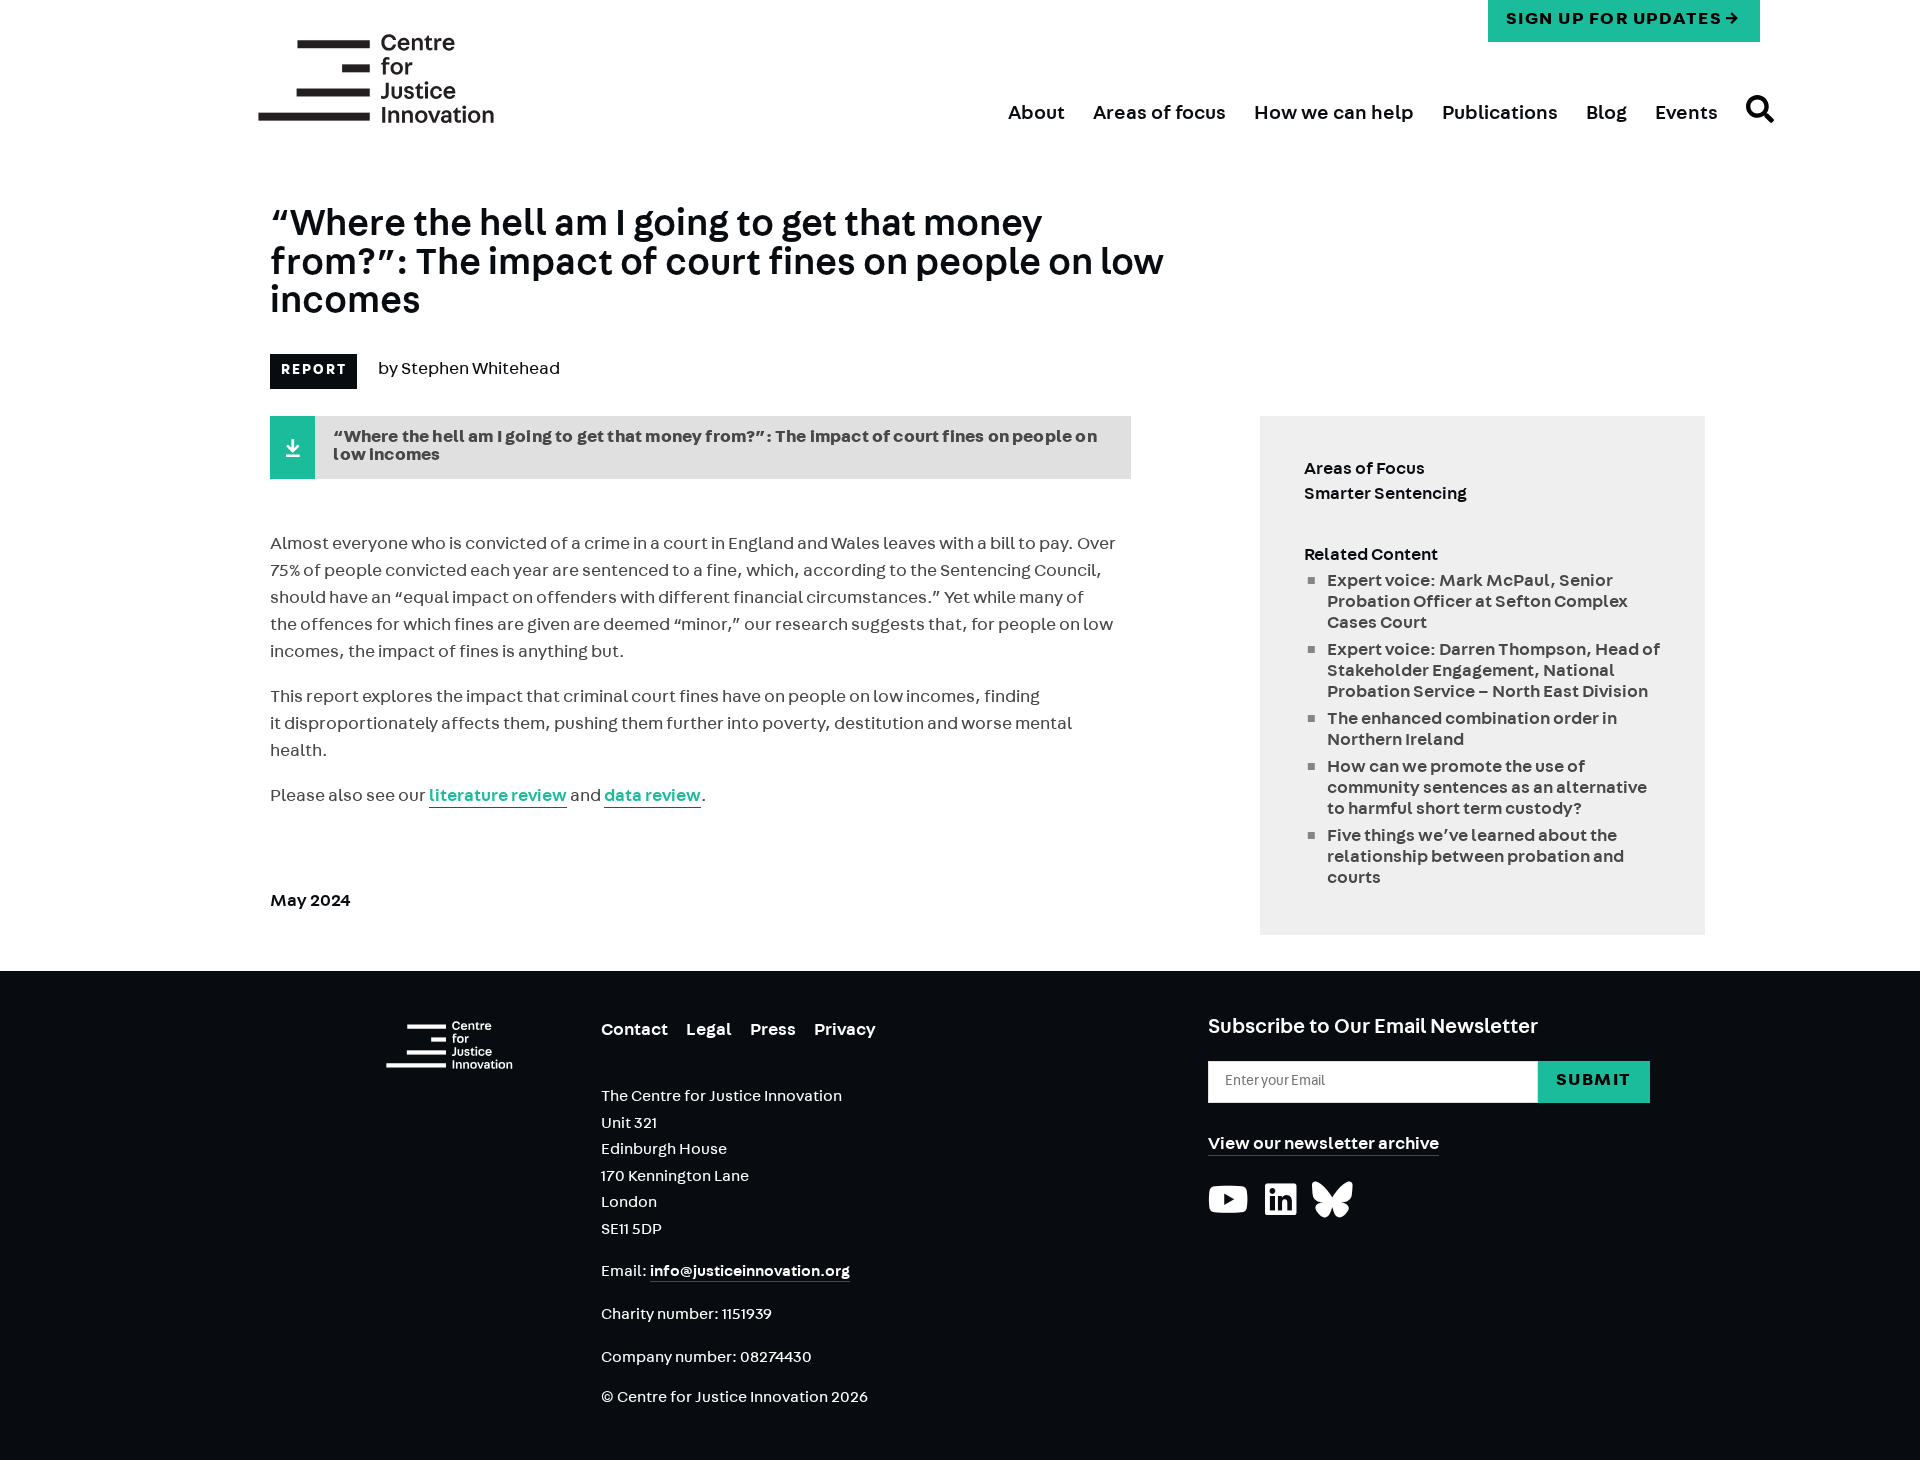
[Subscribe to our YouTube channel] (1228, 1210)
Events (1686, 115)
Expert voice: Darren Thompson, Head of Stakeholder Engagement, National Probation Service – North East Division (1493, 673)
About (1036, 115)
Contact (634, 1032)
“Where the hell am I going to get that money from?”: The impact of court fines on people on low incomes (714, 448)
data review (652, 798)
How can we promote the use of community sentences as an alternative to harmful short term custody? (1487, 790)
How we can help (1334, 115)
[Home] (376, 79)
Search (1746, 127)
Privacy (845, 1032)
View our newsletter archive (1323, 1146)
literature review (498, 798)
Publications (1500, 115)
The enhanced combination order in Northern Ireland (1472, 731)
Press (773, 1032)
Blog (1606, 115)
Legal (709, 1032)
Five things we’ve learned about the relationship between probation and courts (1475, 859)
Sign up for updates (1614, 21)
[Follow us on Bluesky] (1332, 1210)
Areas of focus (1159, 115)
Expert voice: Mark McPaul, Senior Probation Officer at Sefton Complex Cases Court (1477, 604)
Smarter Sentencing (1385, 496)
